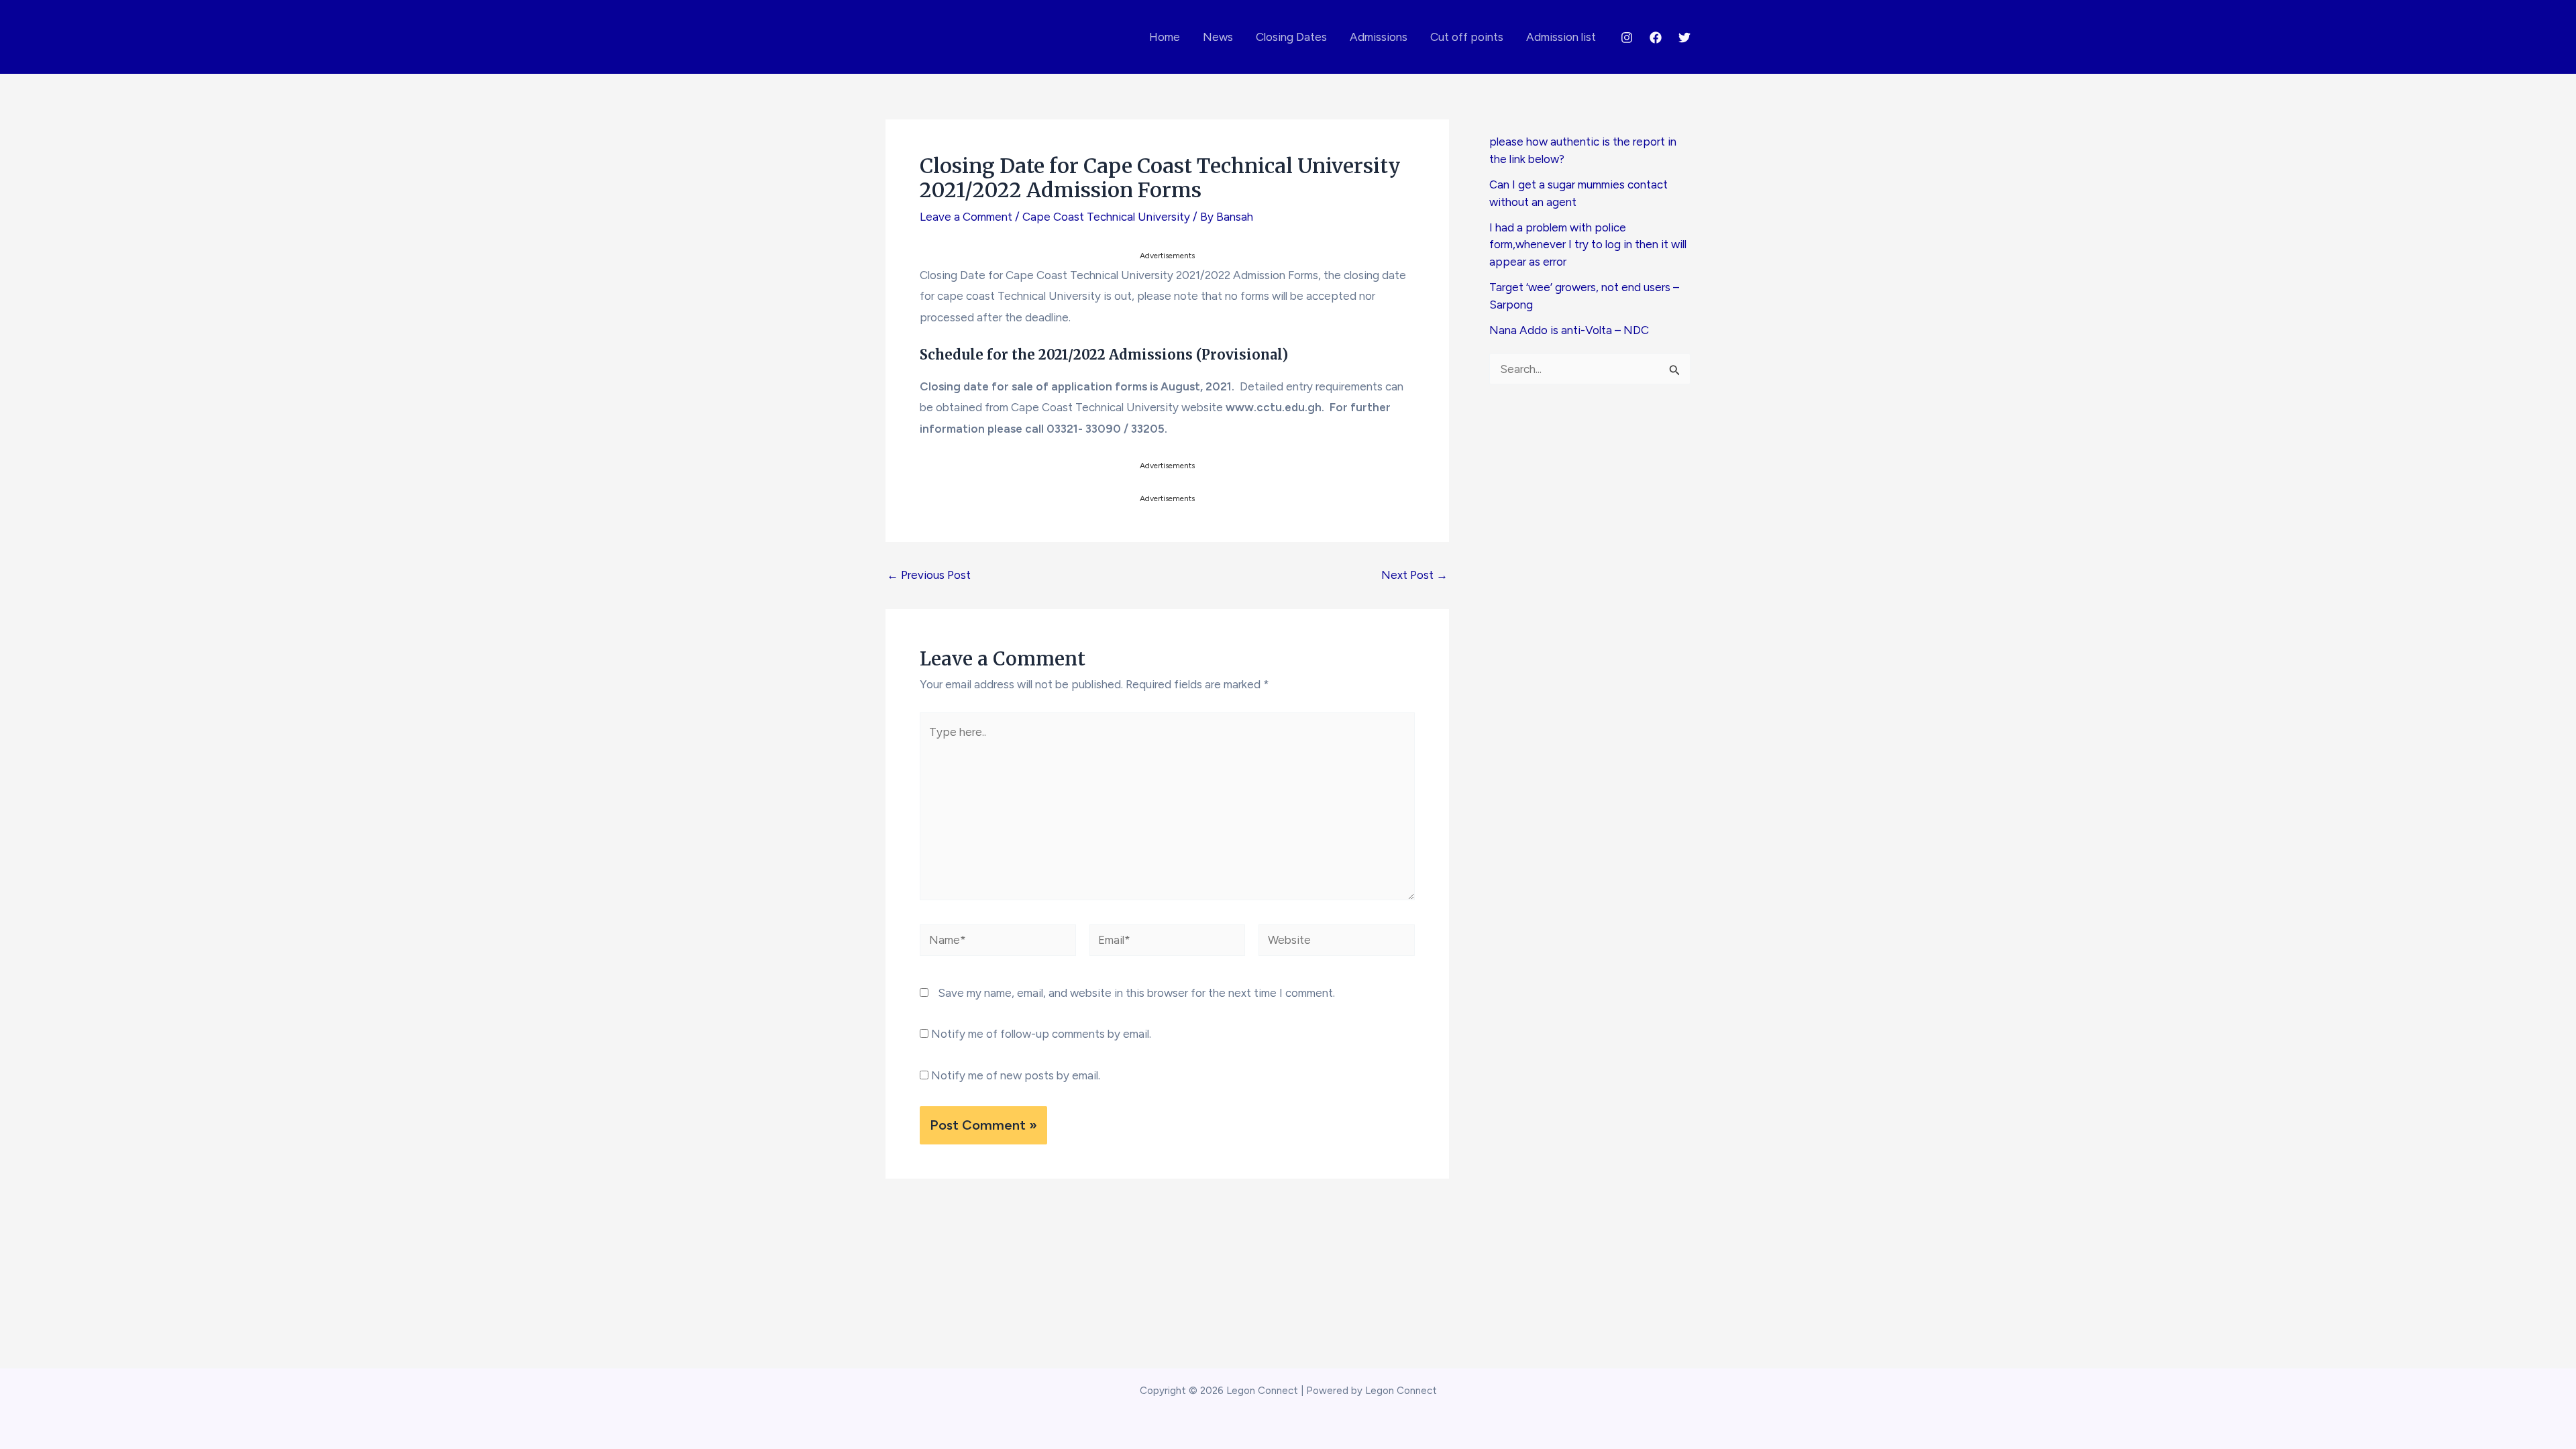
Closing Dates (1291, 37)
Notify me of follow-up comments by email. (1041, 1034)
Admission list (1561, 37)
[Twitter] (1684, 38)
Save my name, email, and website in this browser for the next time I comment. (1136, 993)
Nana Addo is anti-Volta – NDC (1569, 330)
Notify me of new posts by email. (1016, 1075)
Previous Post (929, 575)
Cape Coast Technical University (1106, 217)
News (1218, 37)
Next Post (1414, 575)
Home (1165, 37)
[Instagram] (1627, 38)
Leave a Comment (966, 217)
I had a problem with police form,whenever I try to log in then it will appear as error (1588, 245)
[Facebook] (1656, 38)
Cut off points (1467, 37)
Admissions (1379, 37)
